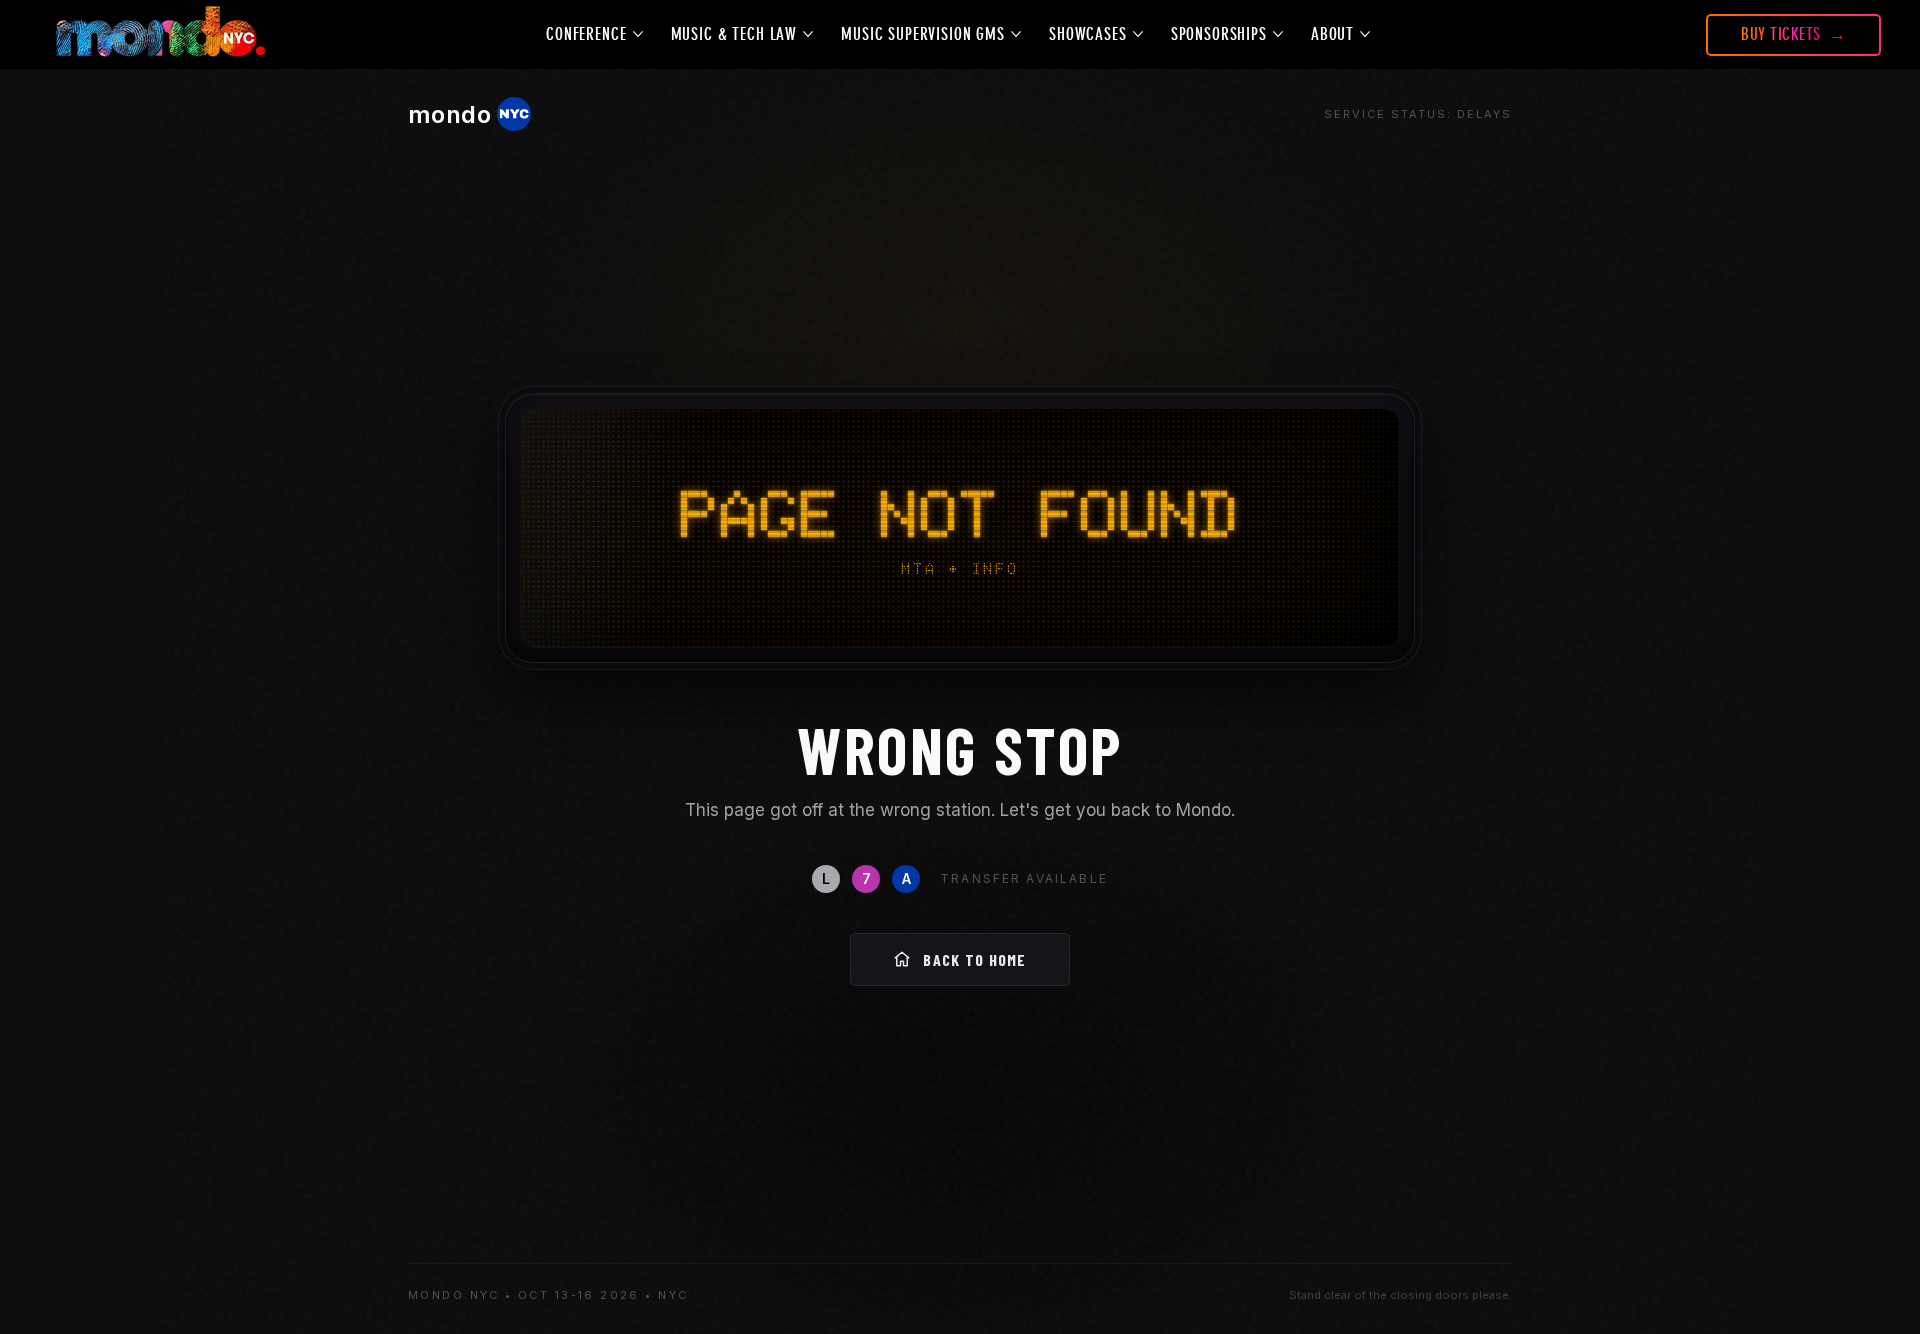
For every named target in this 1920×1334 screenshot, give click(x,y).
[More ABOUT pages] (1365, 34)
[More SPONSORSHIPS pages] (1278, 34)
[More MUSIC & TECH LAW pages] (808, 34)
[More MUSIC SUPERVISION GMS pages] (1016, 34)
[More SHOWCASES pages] (1138, 34)
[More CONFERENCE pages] (638, 34)
